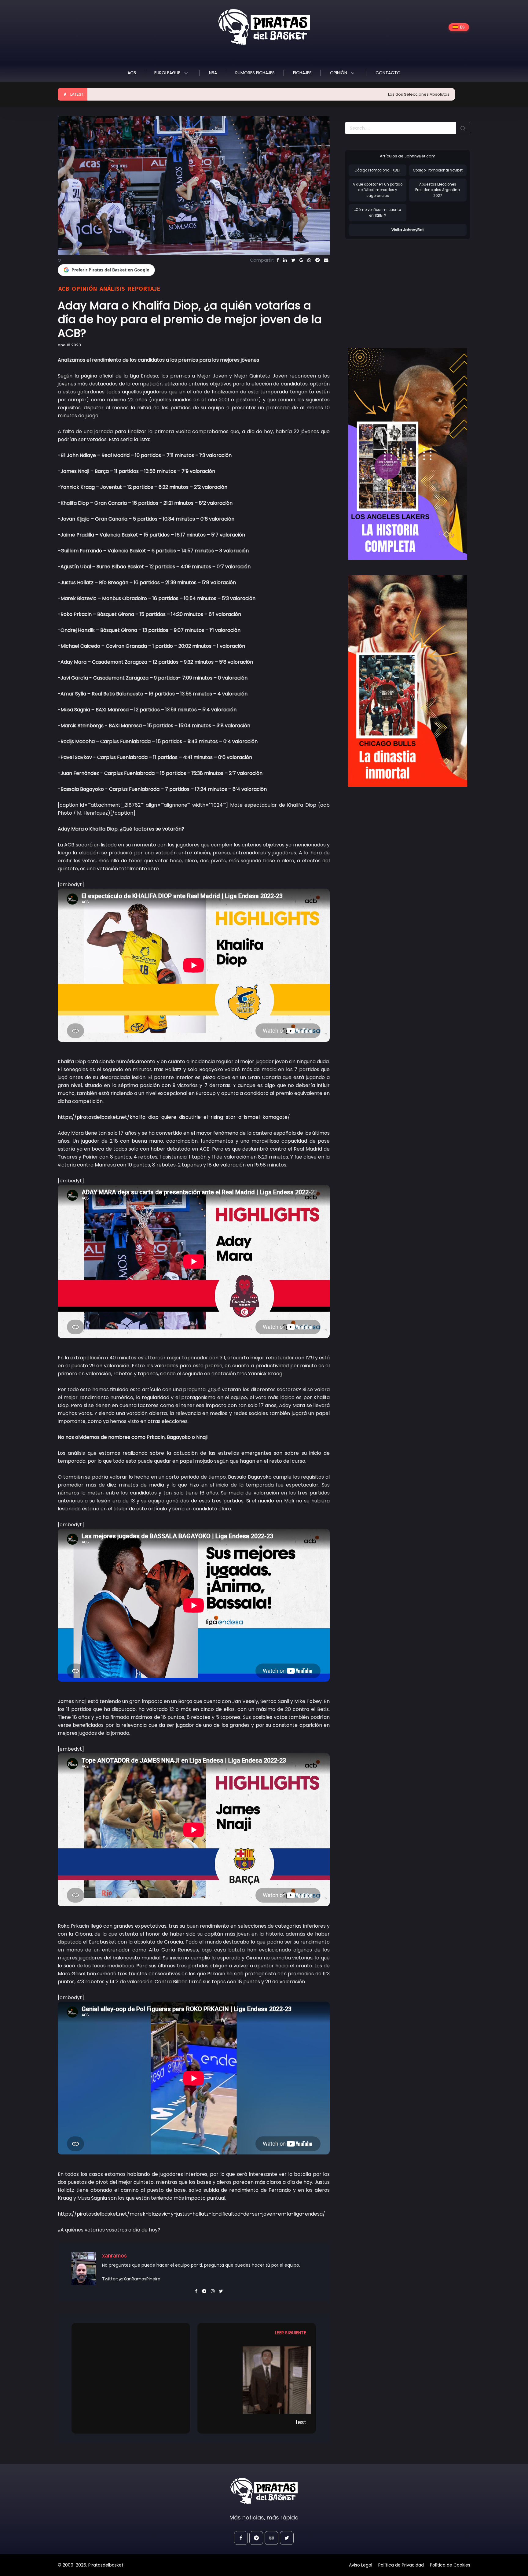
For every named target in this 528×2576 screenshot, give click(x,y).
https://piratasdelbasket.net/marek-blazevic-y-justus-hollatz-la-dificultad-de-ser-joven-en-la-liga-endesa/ (191, 2214)
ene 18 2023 (69, 345)
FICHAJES (302, 73)
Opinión (339, 73)
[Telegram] (317, 260)
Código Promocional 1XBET (378, 170)
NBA (213, 73)
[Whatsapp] (309, 260)
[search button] (463, 128)
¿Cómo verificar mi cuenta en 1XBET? (378, 213)
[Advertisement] (396, 287)
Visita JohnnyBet (408, 230)
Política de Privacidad (401, 2565)
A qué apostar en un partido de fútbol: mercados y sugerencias (378, 190)
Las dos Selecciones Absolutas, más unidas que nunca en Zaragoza (361, 94)
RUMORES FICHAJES (255, 73)
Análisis (112, 288)
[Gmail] (301, 260)
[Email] (326, 260)
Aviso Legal (361, 2565)
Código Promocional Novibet (438, 170)
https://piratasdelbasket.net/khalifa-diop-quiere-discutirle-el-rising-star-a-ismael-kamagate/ (174, 1117)
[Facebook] (278, 260)
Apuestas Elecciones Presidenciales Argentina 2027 (438, 190)
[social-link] (241, 2538)
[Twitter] (293, 260)
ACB (132, 73)
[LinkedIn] (285, 260)
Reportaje (144, 288)
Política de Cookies (450, 2565)
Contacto (388, 73)
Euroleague (168, 73)
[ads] (408, 454)
